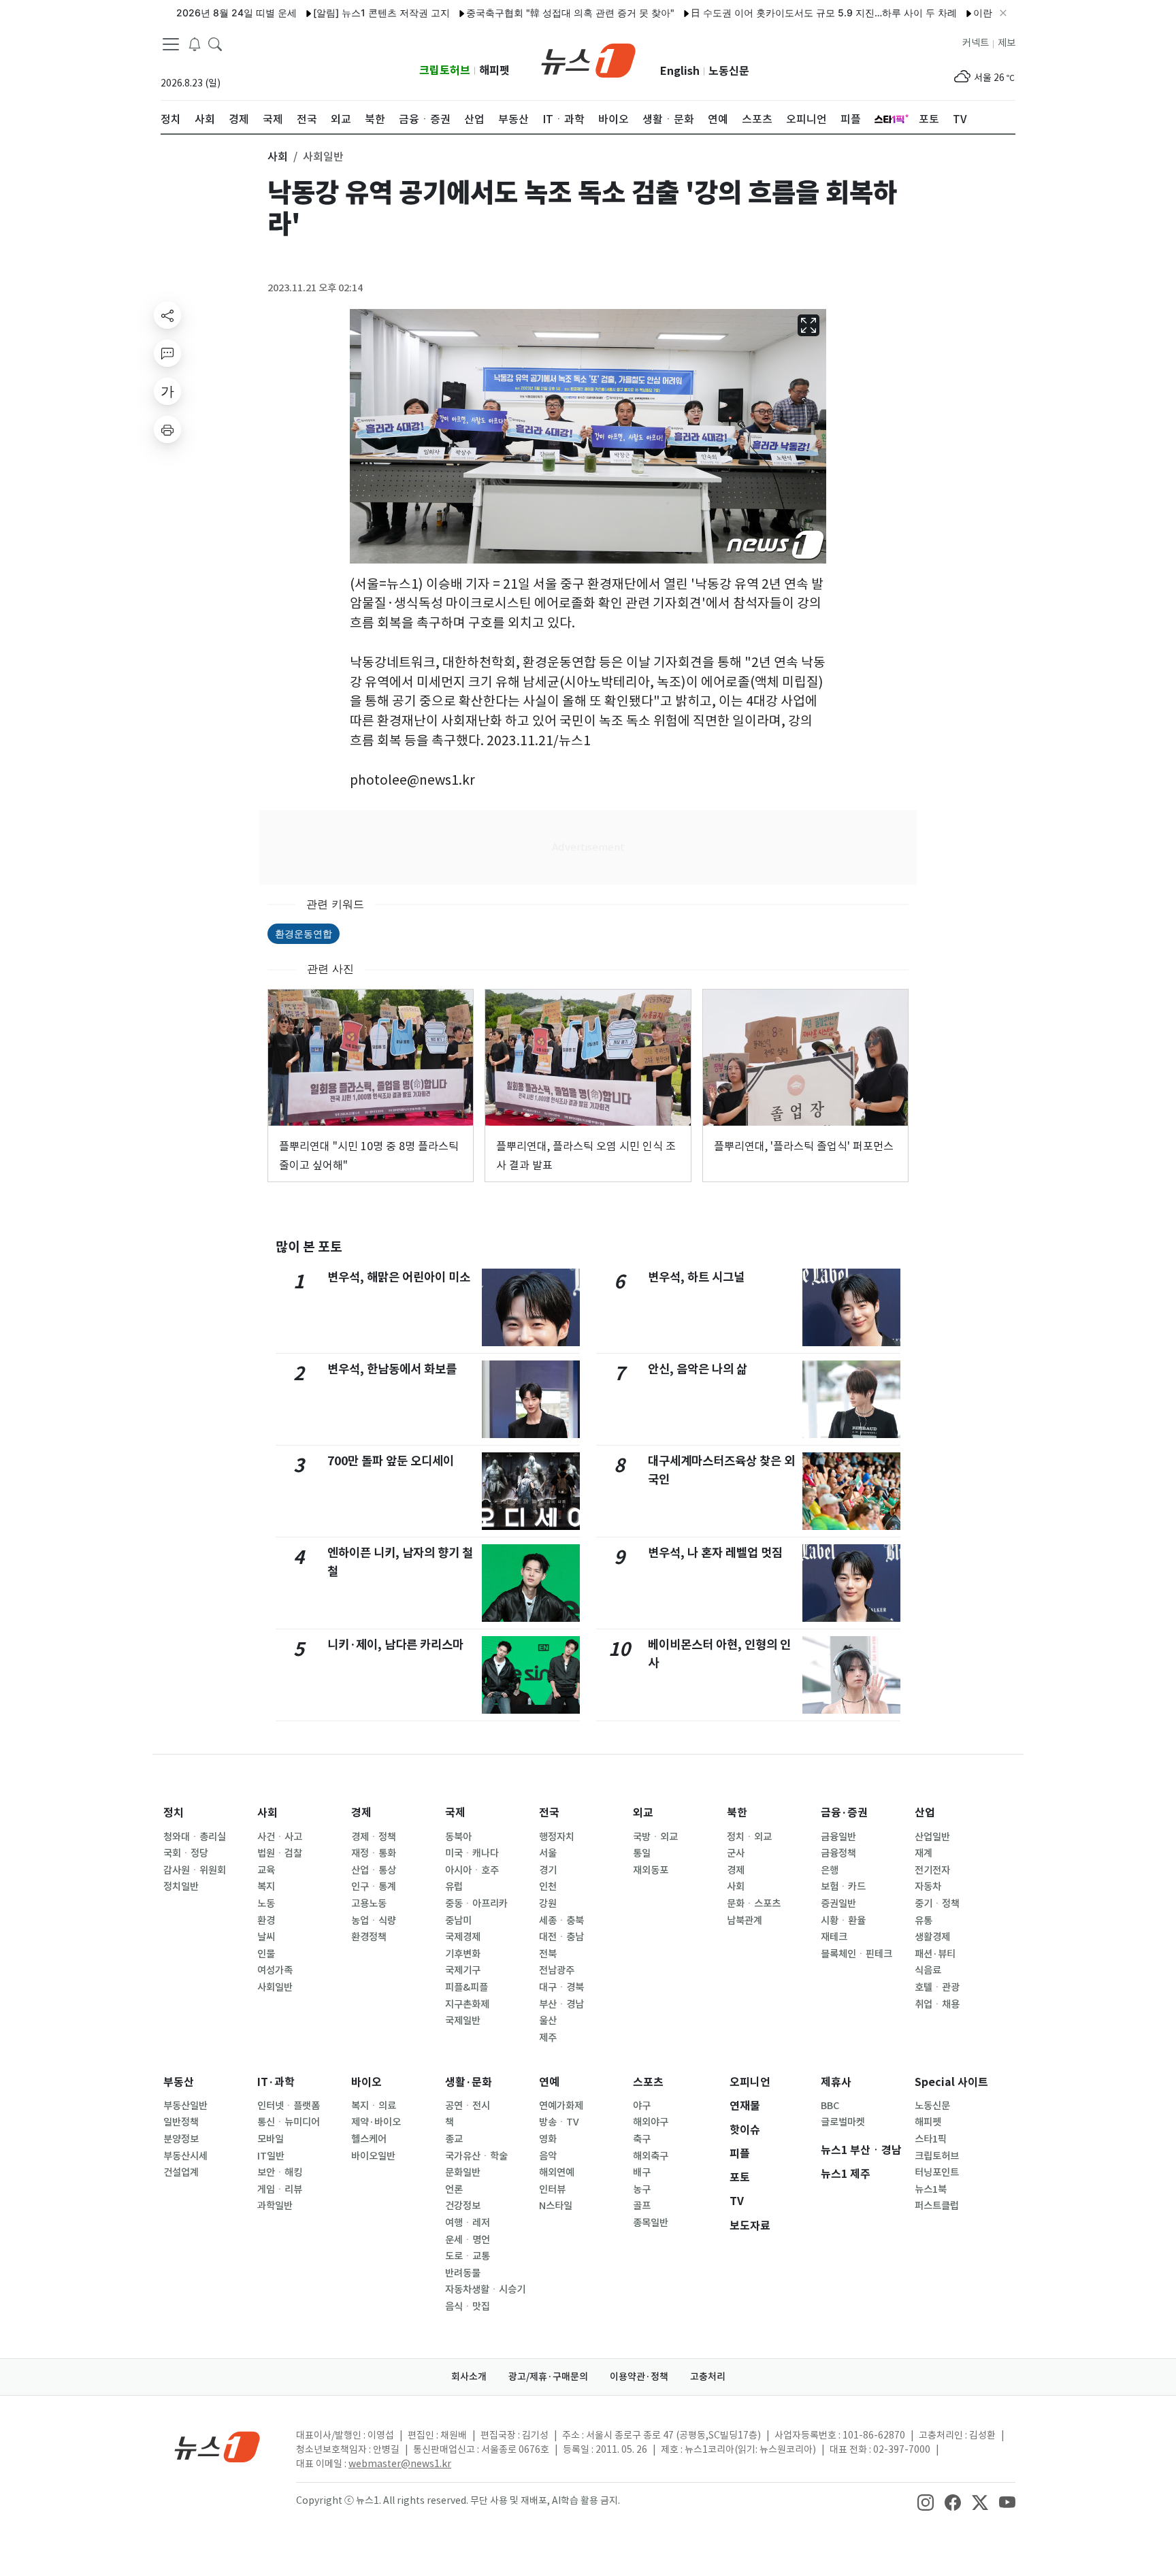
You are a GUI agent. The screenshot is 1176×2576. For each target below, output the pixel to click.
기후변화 (463, 1954)
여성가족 (275, 1970)
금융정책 (838, 1853)
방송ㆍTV (559, 2122)
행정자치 (557, 1837)
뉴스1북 (931, 2189)
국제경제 (463, 1937)
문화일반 (463, 2172)
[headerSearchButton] (215, 44)
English (680, 71)
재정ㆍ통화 (374, 1853)
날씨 (266, 1937)
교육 (266, 1870)
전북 (548, 1954)
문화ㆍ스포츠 (754, 1904)
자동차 (928, 1887)
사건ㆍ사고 (280, 1837)
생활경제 (932, 1937)
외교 (643, 1813)
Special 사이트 (951, 2082)
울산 (548, 2021)
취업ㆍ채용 (937, 2004)
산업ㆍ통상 (374, 1870)
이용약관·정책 (639, 2377)
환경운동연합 (304, 933)
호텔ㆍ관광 (937, 1987)
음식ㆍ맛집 (468, 2306)
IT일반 (271, 2156)
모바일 (271, 2139)
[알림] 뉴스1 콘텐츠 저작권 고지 (330, 13)
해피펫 (494, 70)
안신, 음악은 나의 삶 (698, 1369)
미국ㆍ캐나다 (472, 1853)
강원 (548, 1904)
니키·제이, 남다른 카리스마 (395, 1645)
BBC (830, 2106)
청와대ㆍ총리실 (195, 1837)
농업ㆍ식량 (374, 1921)
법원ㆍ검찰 (280, 1853)
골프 (642, 2206)
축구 (642, 2139)
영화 (548, 2139)
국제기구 (463, 1970)
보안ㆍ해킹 (280, 2172)
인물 (266, 1954)
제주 (548, 2038)
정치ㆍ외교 (749, 1837)
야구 (642, 2106)
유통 (924, 1921)
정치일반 (181, 1887)
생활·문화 (469, 2082)
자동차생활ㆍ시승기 (485, 2289)
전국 (549, 1813)
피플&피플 (467, 1987)
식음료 (928, 1970)
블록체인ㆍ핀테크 (856, 1954)
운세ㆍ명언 (468, 2240)
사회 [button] (278, 157)
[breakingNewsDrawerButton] (195, 44)
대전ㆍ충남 (561, 1937)
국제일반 (463, 2021)
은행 (830, 1870)
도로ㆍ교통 (468, 2256)
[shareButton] (167, 315)
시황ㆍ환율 (843, 1921)
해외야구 (651, 2122)
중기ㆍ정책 (937, 1904)
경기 (548, 1870)
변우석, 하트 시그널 (696, 1277)
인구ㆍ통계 (374, 1887)
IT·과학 (276, 2082)
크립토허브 (445, 70)
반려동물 (463, 2273)
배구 (642, 2172)
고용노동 (369, 1904)
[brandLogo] (588, 59)
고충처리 (708, 2377)
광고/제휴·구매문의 (548, 2377)
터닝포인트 (937, 2172)
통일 (642, 1853)
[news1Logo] (217, 2446)
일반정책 (181, 2122)
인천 (548, 1887)
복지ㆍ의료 (374, 2106)
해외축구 (651, 2156)
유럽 (454, 1887)
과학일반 (275, 2206)
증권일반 (838, 1904)
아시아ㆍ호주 (472, 1870)
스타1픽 (931, 2139)
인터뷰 (552, 2189)
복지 (266, 1887)
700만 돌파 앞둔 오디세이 (391, 1461)
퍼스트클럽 (937, 2206)
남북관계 (745, 1921)
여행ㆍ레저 (468, 2223)
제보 (1007, 43)
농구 (642, 2189)
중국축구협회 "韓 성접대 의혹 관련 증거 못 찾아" (519, 13)
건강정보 (463, 2206)
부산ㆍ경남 (561, 2004)
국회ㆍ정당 (186, 1853)
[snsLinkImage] (926, 2502)
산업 (925, 1813)
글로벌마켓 (843, 2122)
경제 (361, 1813)
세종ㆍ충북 (561, 1921)
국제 (455, 1813)
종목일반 (651, 2223)
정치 (174, 1813)
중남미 (458, 1921)
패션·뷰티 (935, 1954)
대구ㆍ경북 (561, 1987)
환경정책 (369, 1937)
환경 (266, 1921)
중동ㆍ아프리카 (476, 1904)
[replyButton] (167, 353)
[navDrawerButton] (171, 44)
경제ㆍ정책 (374, 1837)
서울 (548, 1853)
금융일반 (838, 1837)
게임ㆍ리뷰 (280, 2189)
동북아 (458, 1837)
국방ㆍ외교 (655, 1837)
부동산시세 (185, 2156)
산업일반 (932, 1837)
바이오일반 (373, 2156)
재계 (924, 1853)
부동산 (179, 2082)
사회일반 (275, 1987)
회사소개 (469, 2377)
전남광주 (557, 1970)
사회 (267, 1813)
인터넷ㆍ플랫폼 (289, 2106)
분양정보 (181, 2139)
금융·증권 (844, 1813)
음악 (548, 2156)
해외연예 (557, 2172)
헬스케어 (369, 2139)
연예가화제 (561, 2106)
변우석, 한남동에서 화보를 (392, 1369)
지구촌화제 (467, 2004)
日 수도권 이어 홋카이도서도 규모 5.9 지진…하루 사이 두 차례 (772, 13)
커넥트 (976, 43)
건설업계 (181, 2172)
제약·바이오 (376, 2122)
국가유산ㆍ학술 (476, 2156)
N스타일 (556, 2206)
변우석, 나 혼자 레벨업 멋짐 (715, 1553)
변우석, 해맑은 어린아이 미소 (399, 1277)
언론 (454, 2189)
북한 (737, 1813)
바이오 (366, 2082)
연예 (549, 2082)
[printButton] (167, 429)
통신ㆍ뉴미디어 (289, 2122)
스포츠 (648, 2082)
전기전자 (932, 1870)
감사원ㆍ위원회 (195, 1870)
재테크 (834, 1937)
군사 (736, 1853)
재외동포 (651, 1870)
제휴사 (836, 2082)
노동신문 (729, 71)
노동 (266, 1904)
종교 (454, 2139)
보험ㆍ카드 (843, 1887)
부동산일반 (185, 2106)
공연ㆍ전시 (468, 2106)
